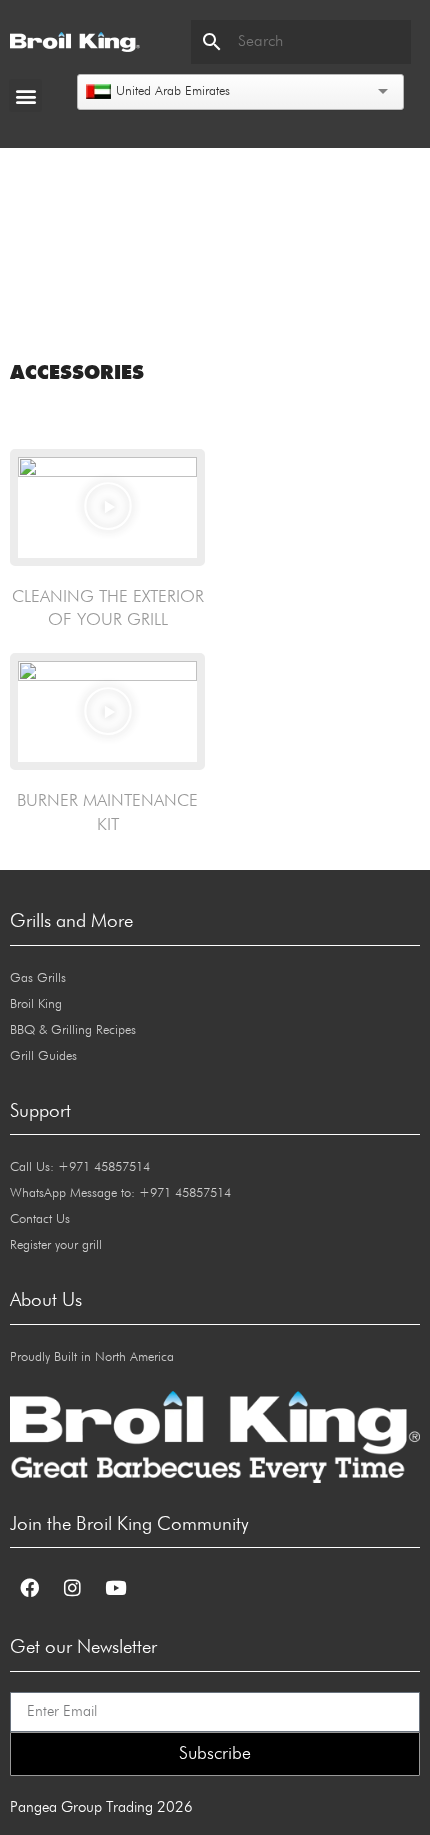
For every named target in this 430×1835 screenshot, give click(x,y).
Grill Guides (43, 1056)
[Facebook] (29, 1587)
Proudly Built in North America (92, 1357)
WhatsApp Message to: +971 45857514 (120, 1193)
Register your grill (56, 1245)
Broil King (36, 1004)
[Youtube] (115, 1587)
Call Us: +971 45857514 (80, 1167)
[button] (25, 95)
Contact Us (40, 1219)
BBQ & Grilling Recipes (73, 1030)
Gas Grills (38, 978)
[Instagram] (72, 1587)
